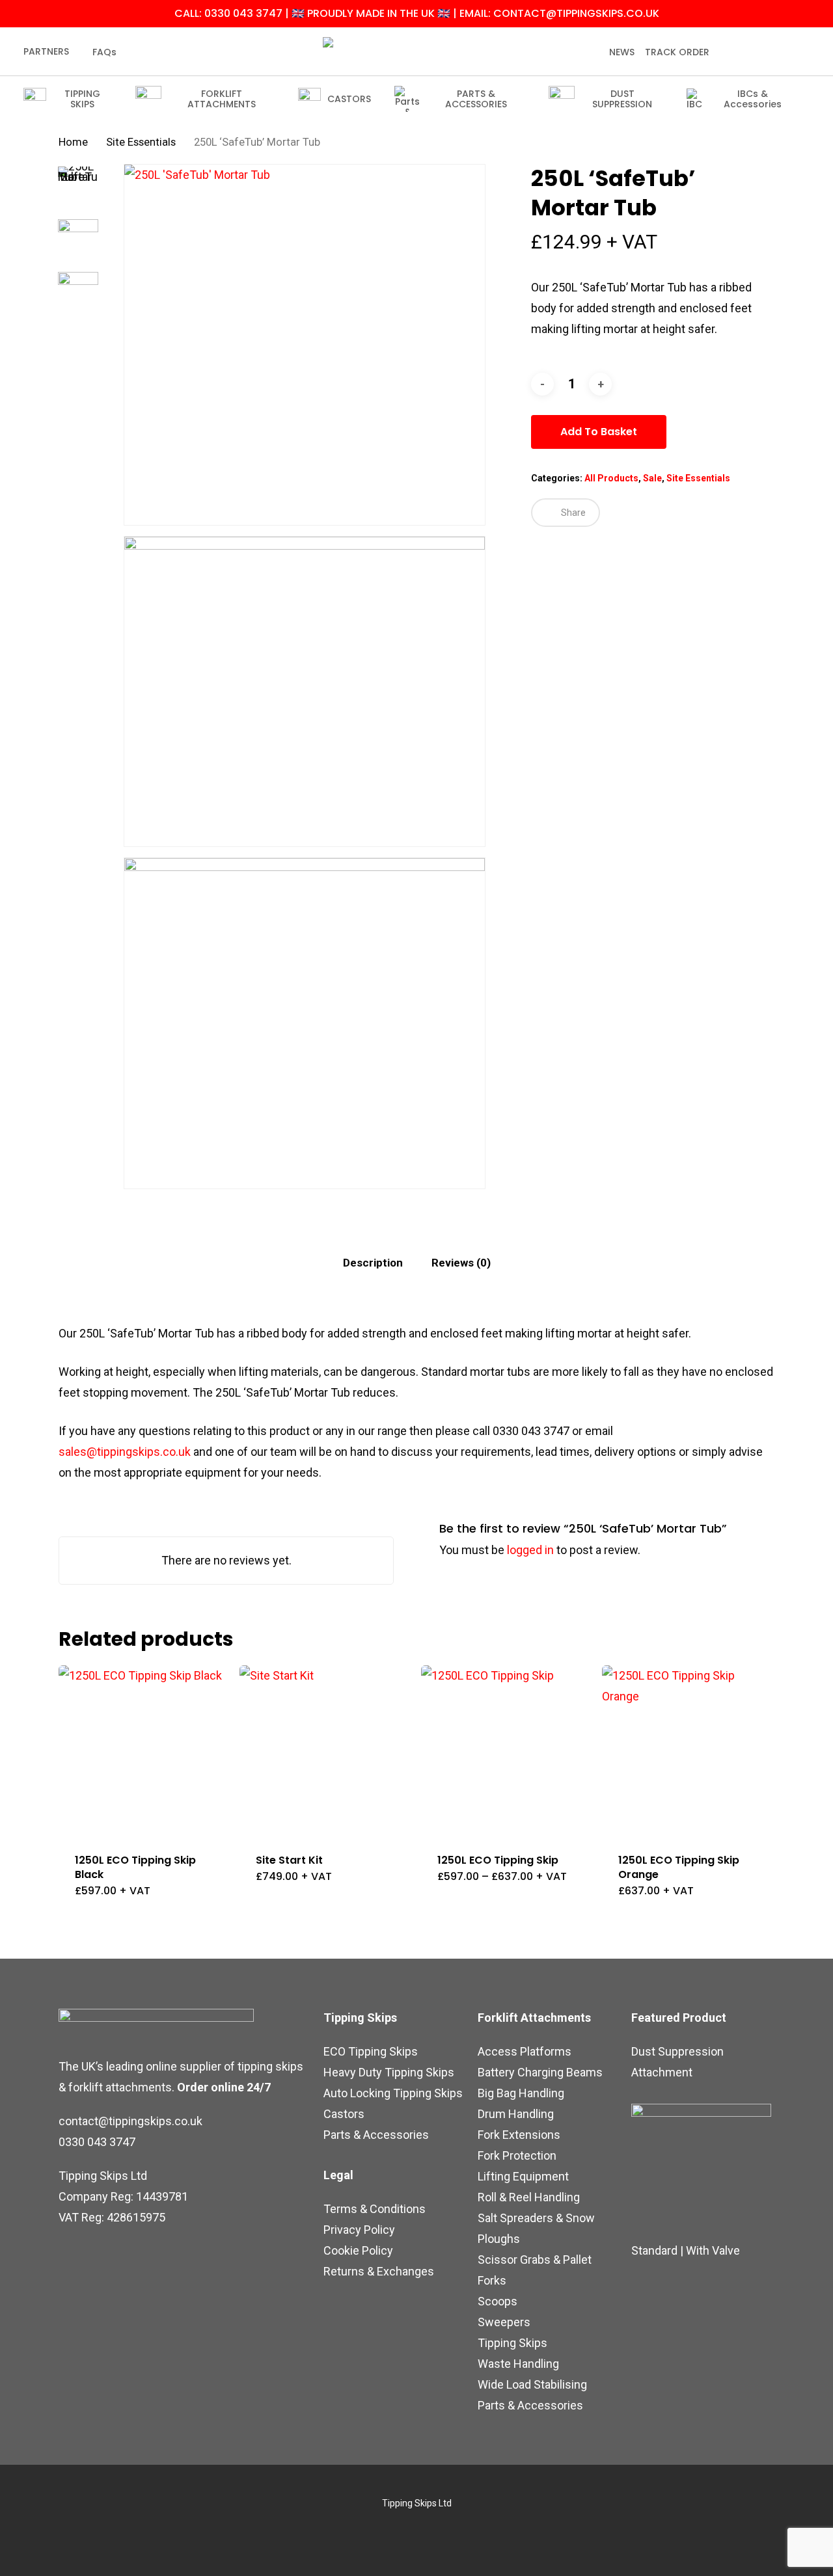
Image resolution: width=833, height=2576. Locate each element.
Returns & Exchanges (379, 2271)
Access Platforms (525, 2051)
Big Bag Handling (521, 2093)
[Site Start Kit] (325, 1751)
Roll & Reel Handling (529, 2197)
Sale (652, 478)
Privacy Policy (359, 2230)
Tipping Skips (512, 2343)
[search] (741, 52)
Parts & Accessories (376, 2135)
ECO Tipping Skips (371, 2051)
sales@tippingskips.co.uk (125, 1452)
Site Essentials (141, 142)
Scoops (498, 2301)
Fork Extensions (519, 2135)
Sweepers (504, 2322)
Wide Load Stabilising (532, 2384)
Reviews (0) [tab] (461, 1263)
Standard (654, 2250)
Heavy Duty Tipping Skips (389, 2072)
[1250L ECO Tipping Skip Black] (144, 1751)
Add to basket (599, 432)
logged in (530, 1550)
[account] (774, 52)
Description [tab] (373, 1263)
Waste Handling (518, 2364)
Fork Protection (517, 2155)
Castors (344, 2114)
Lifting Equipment (523, 2176)
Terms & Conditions (375, 2209)
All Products (611, 478)
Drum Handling (516, 2114)
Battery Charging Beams (540, 2072)
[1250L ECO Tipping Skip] (507, 1751)
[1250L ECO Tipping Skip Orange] (688, 1751)
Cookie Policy (358, 2250)
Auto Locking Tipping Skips (393, 2093)
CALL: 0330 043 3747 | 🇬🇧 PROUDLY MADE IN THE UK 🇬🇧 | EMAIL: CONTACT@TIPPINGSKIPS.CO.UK (417, 13)
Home (73, 142)
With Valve (713, 2250)
